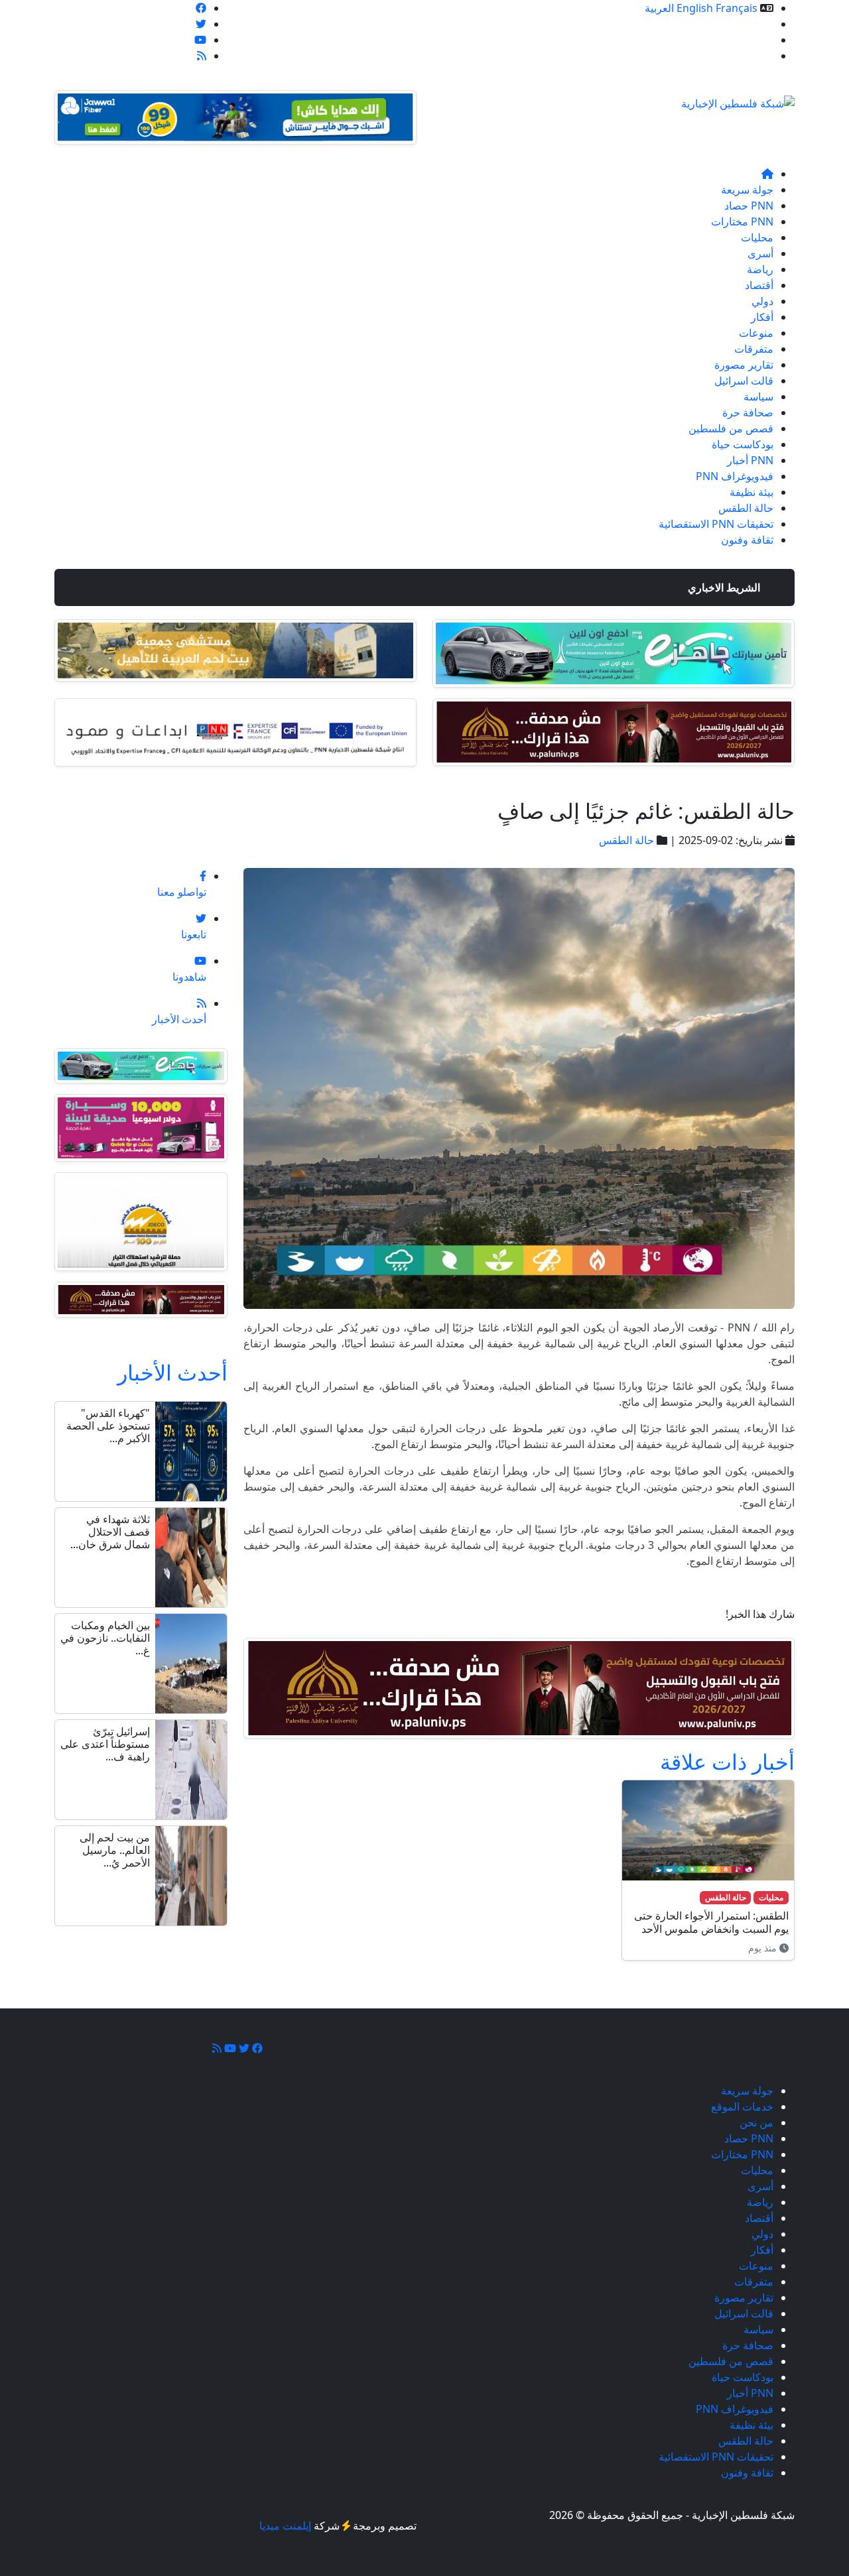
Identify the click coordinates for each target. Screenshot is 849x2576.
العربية (659, 8)
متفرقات (754, 349)
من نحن (756, 40)
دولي (762, 301)
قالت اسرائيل (744, 381)
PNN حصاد (749, 206)
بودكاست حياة (743, 444)
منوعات (756, 333)
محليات (757, 237)
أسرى (760, 253)
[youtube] (200, 40)
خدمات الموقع (742, 24)
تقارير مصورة (744, 365)
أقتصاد (759, 285)
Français (737, 8)
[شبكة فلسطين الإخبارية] (738, 99)
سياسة (758, 397)
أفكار (762, 317)
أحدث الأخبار (172, 1372)
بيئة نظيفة (751, 492)
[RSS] (202, 56)
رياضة (760, 269)
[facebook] (201, 8)
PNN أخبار (750, 460)
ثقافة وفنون (747, 540)
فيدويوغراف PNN (735, 476)
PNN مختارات (742, 221)
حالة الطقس (746, 508)
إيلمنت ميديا (285, 2526)
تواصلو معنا (749, 56)
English (695, 8)
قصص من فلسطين (731, 428)
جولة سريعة (747, 190)
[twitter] (201, 24)
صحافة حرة (748, 412)
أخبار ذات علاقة (727, 1761)
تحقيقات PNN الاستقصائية (716, 524)
